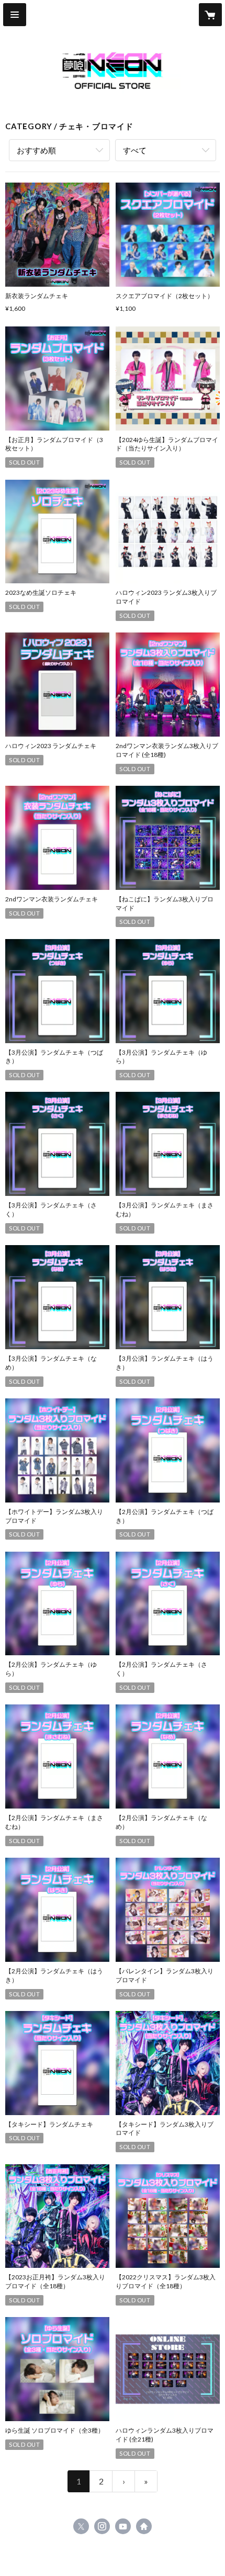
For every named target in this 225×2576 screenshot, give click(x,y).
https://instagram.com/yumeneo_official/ (102, 2526)
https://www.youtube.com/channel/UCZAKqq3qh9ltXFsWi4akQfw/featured (123, 2526)
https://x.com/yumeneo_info (81, 2526)
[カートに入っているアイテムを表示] (210, 15)
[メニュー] (15, 15)
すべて (135, 150)
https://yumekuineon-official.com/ (144, 2526)
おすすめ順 (36, 150)
